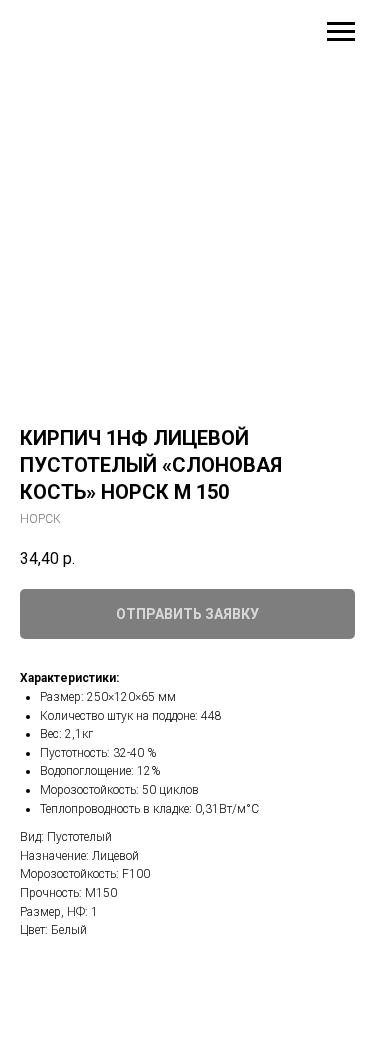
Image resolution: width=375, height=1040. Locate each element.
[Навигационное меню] (341, 32)
